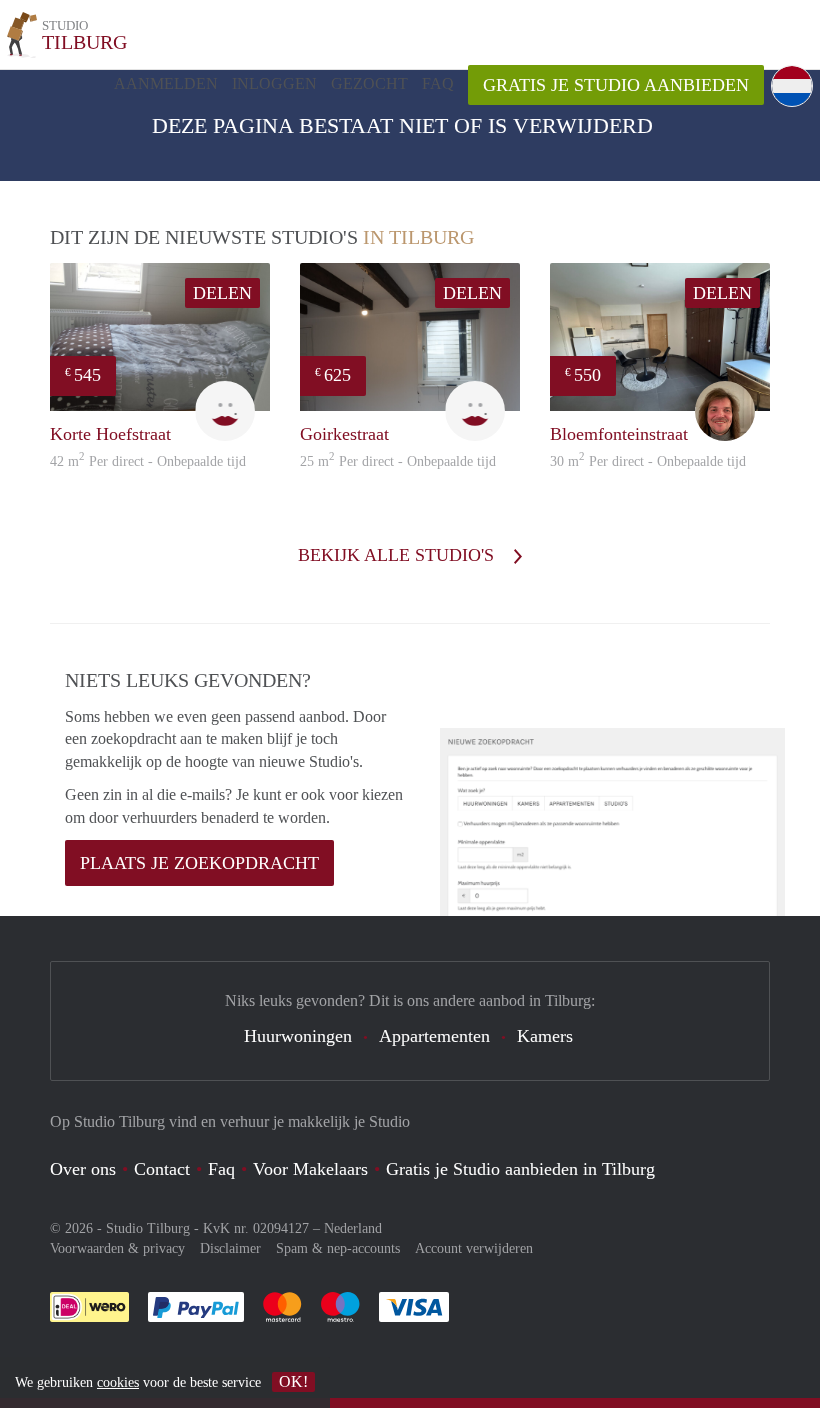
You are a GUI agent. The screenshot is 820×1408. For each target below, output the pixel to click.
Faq (221, 1169)
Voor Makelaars (310, 1169)
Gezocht (369, 83)
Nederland (353, 1228)
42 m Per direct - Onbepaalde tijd (148, 461)
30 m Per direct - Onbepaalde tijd (648, 461)
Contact (162, 1169)
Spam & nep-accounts (338, 1248)
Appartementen (434, 1036)
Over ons (83, 1169)
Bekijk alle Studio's (398, 555)
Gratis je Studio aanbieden (616, 85)
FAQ (438, 83)
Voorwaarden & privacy (117, 1248)
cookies (118, 1382)
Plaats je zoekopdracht (199, 863)
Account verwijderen (474, 1248)
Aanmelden (166, 83)
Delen (222, 293)
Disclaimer (230, 1248)
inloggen (274, 83)
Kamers (545, 1036)
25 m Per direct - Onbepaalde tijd (398, 461)
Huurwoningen (298, 1036)
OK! (293, 1381)
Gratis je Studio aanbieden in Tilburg (520, 1169)
